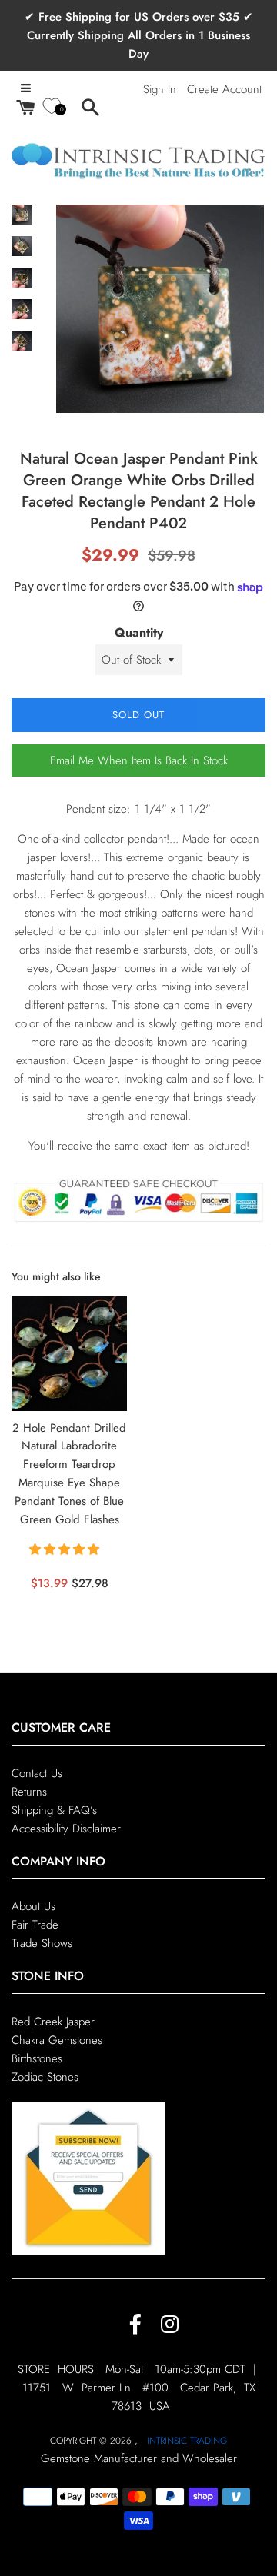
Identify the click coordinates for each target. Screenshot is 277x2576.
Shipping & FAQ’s (54, 1810)
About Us (33, 1906)
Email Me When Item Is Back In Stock (139, 760)
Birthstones (37, 2058)
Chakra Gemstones (57, 2040)
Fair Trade (35, 1925)
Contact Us (37, 1773)
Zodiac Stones (45, 2077)
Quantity (139, 632)
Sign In (160, 89)
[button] (66, 1549)
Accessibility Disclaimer (66, 1829)
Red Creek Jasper (53, 2022)
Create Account (224, 89)
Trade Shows (42, 1943)
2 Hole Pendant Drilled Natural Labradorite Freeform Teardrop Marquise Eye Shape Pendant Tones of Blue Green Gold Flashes (69, 1474)
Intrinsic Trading (187, 2441)
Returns (29, 1792)
